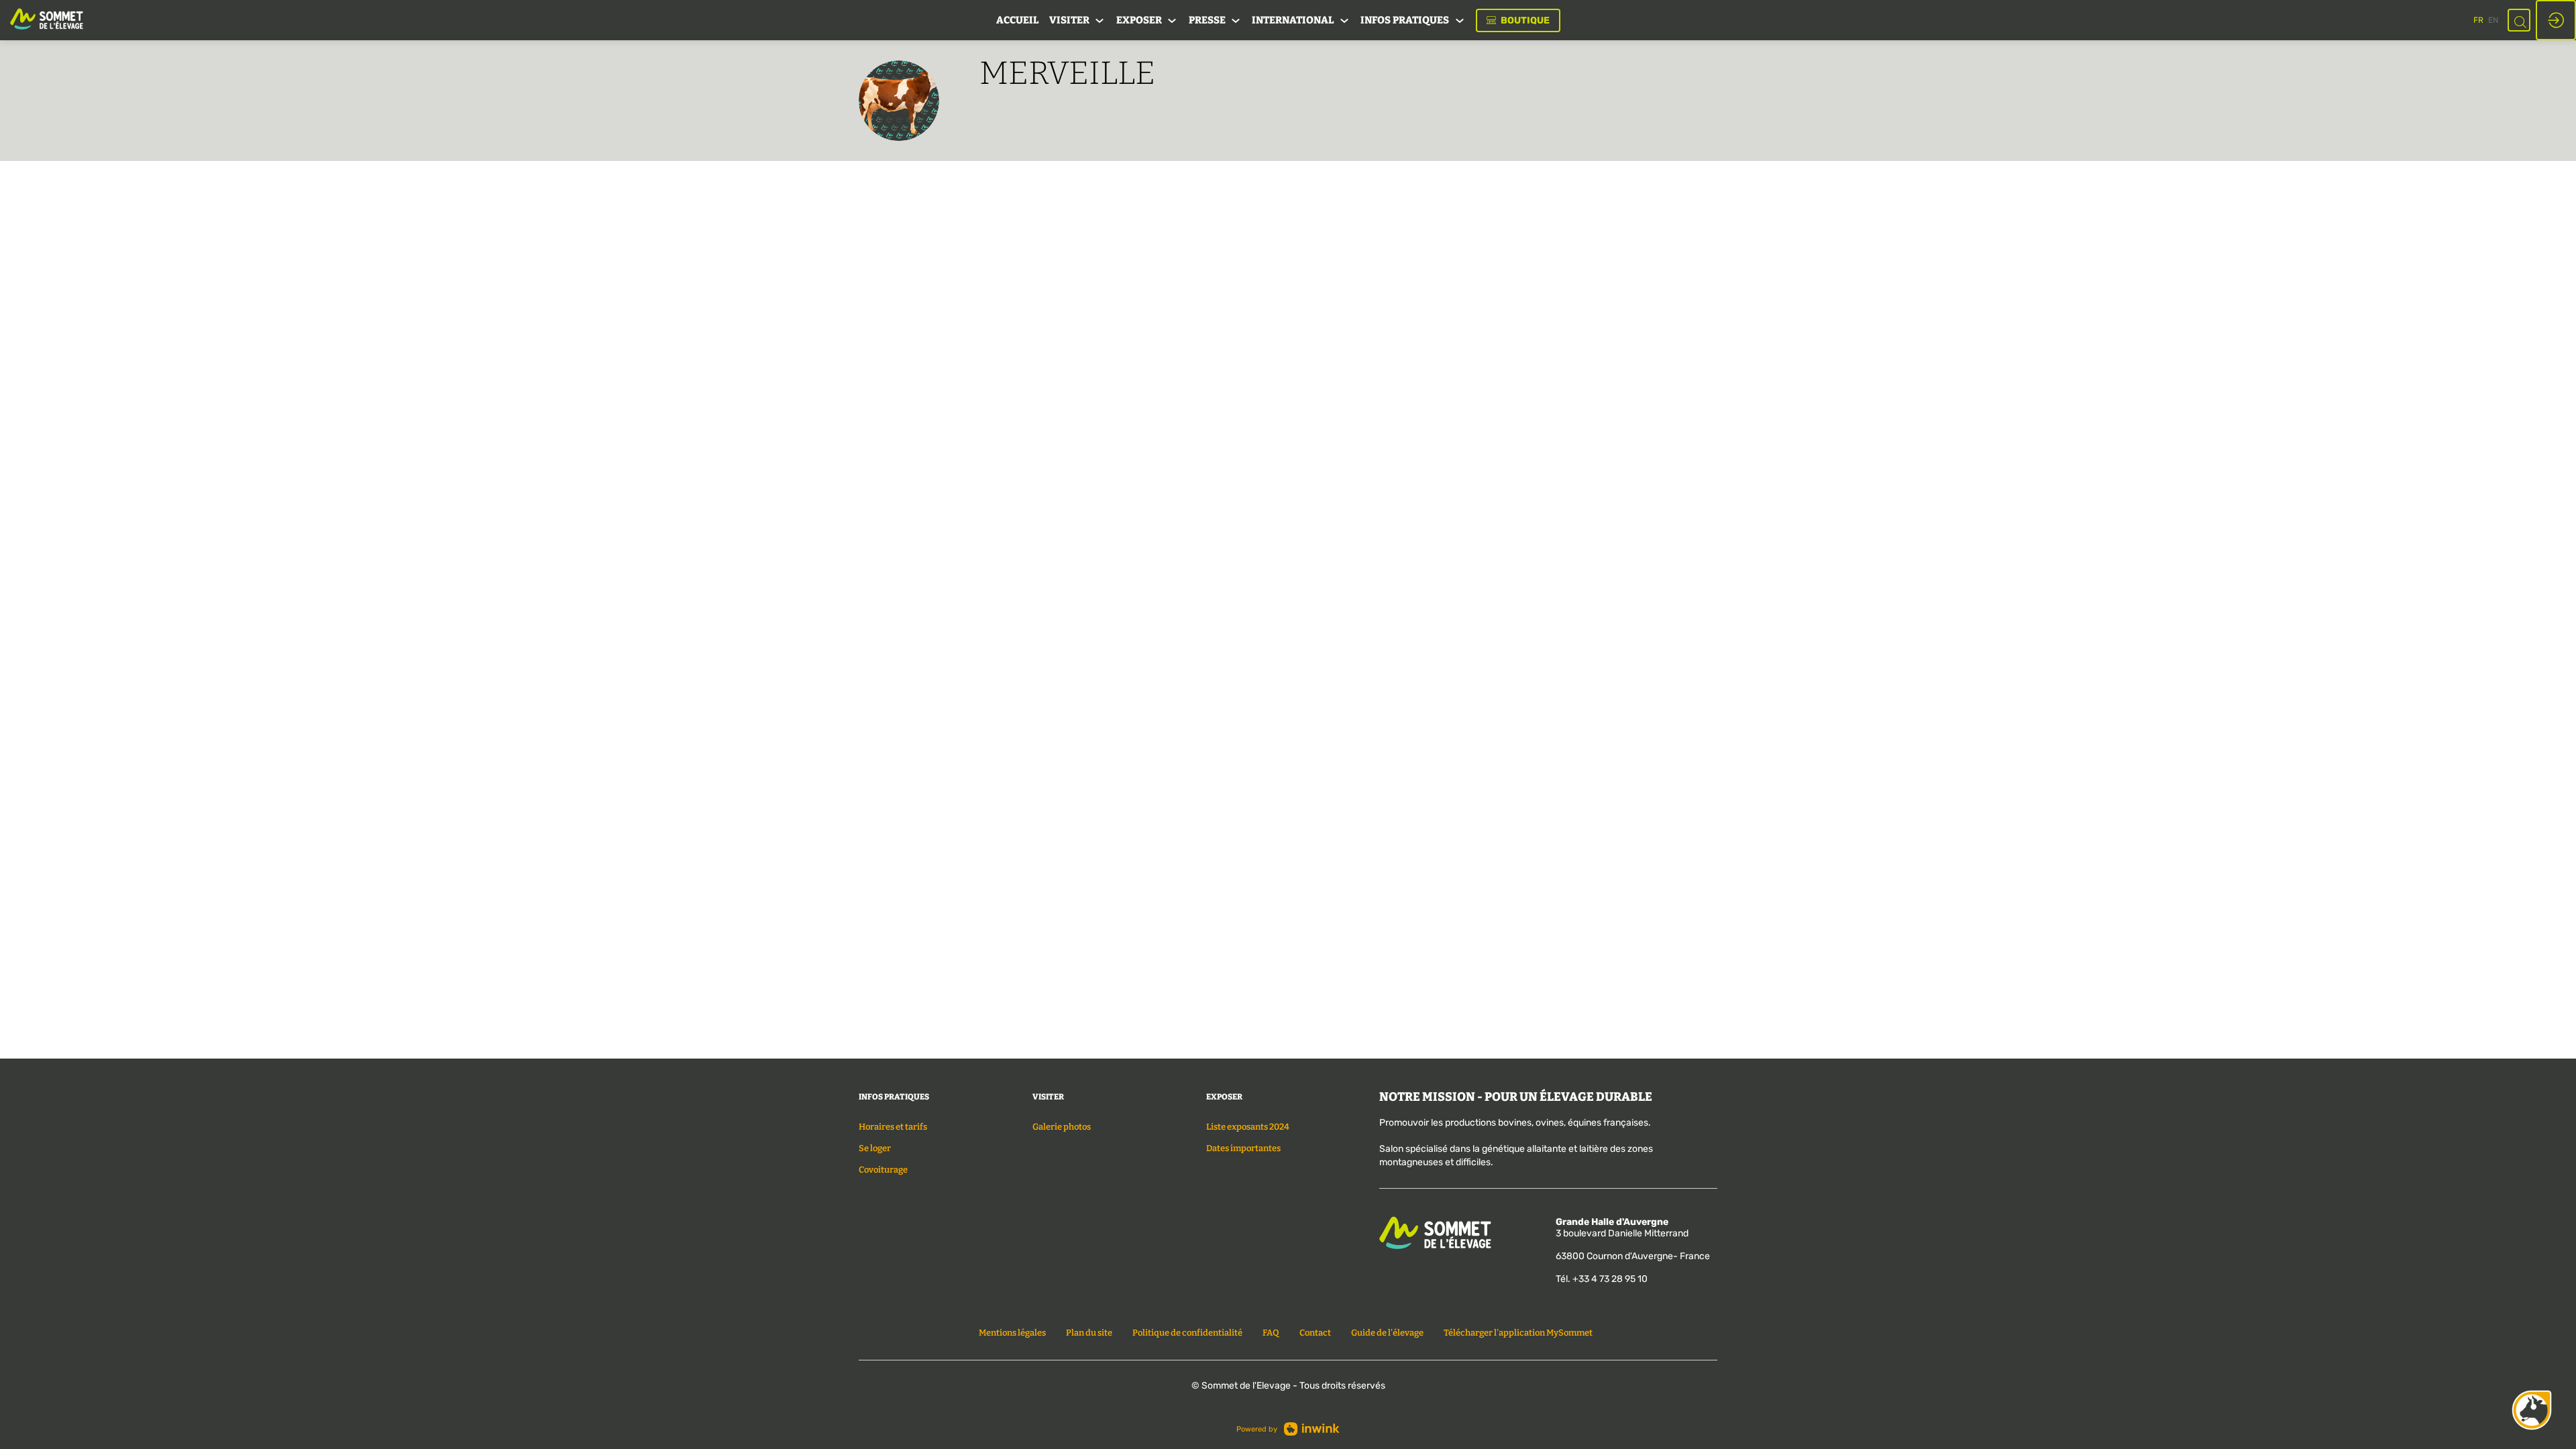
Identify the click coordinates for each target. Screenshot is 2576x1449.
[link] (1017, 20)
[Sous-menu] (1100, 21)
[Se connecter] (2556, 20)
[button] (1518, 20)
